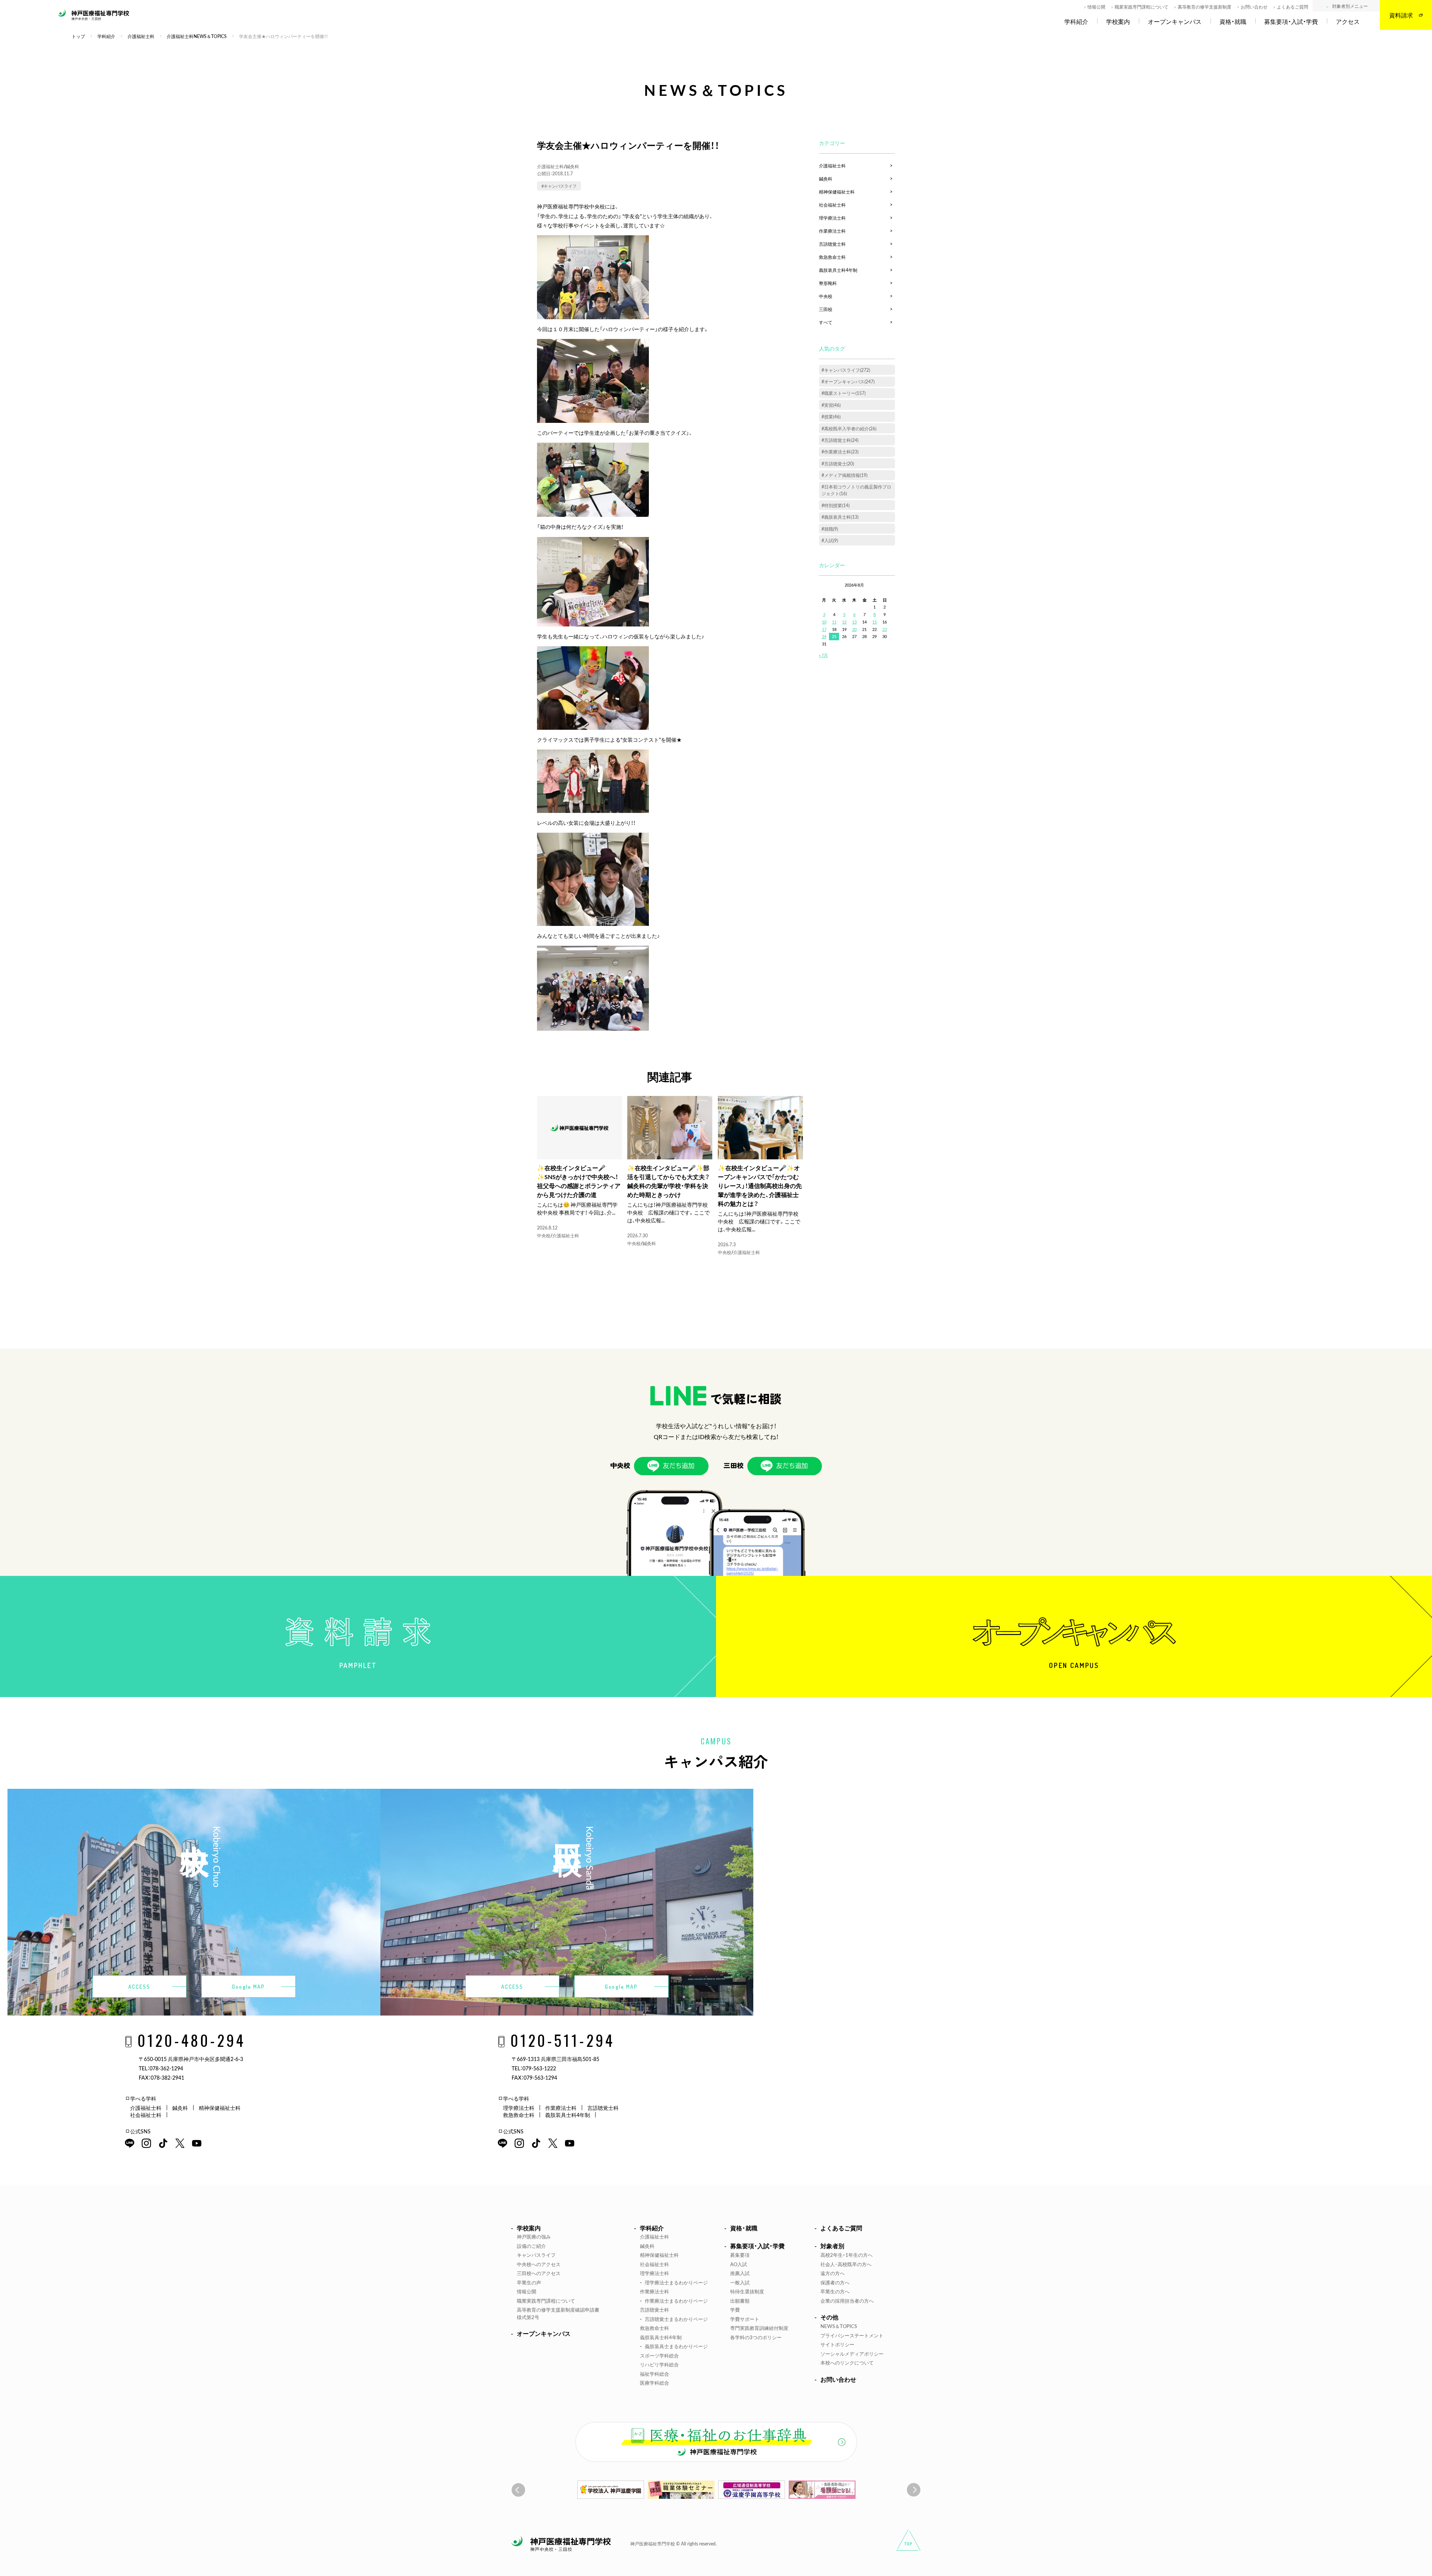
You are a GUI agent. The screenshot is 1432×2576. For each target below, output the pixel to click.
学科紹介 (1076, 22)
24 (824, 636)
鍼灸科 (572, 166)
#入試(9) (830, 540)
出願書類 (740, 2301)
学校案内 (1118, 22)
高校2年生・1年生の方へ (847, 2255)
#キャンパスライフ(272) (846, 370)
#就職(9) (830, 529)
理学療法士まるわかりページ (676, 2282)
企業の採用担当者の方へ (847, 2301)
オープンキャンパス (1175, 22)
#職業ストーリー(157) (844, 393)
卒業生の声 (529, 2282)
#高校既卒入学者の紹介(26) (849, 428)
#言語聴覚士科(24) (840, 440)
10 (824, 622)
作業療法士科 (832, 231)
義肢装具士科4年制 (838, 270)
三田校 (826, 309)
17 (824, 629)
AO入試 (739, 2264)
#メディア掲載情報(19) (844, 475)
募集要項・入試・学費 (1291, 22)
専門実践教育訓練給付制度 (759, 2328)
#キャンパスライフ (559, 186)
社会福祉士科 (832, 205)
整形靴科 (828, 283)
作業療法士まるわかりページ (676, 2301)
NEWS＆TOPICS (839, 2326)
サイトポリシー (837, 2344)
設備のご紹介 (531, 2246)
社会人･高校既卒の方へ (846, 2264)
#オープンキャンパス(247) (848, 381)
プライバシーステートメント (852, 2335)
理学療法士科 (832, 218)
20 (854, 629)
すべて (826, 322)
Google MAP (248, 1987)
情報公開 (1096, 7)
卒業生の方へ (835, 2291)
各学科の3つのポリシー (756, 2337)
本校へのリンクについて (847, 2363)
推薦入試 (740, 2273)
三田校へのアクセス (539, 2273)
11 (834, 622)
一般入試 (740, 2282)
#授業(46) (831, 417)
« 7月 (823, 655)
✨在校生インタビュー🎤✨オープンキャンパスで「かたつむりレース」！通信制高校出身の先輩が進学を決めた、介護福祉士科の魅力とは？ (760, 1185)
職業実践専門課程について (1141, 7)
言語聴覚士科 (832, 244)
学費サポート (745, 2319)
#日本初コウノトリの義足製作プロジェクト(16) (856, 490)
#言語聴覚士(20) (838, 464)
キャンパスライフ (536, 2255)
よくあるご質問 (1293, 7)
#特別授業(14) (836, 505)
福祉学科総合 (654, 2374)
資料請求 (1401, 15)
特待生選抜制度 (747, 2291)
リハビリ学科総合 (659, 2364)
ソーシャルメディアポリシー (852, 2354)
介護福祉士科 (550, 166)
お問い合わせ (1254, 7)
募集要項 (740, 2255)
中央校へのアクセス (539, 2264)
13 (854, 622)
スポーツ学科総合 (659, 2355)
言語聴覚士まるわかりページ (676, 2319)
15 (874, 622)
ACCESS (139, 1987)
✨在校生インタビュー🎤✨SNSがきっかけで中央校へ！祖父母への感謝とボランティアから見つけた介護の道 (579, 1181)
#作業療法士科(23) (840, 452)
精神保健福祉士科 (837, 192)
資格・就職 (1233, 22)
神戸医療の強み (534, 2236)
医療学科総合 (654, 2383)
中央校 (544, 1235)
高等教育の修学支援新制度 (1205, 7)
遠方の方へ (833, 2273)
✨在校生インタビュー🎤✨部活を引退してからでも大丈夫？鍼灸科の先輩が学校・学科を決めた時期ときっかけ (668, 1181)
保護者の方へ (835, 2282)
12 (844, 622)
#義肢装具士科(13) (840, 517)
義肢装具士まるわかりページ (676, 2346)
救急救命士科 (832, 257)
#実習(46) (831, 405)
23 (885, 629)
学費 (735, 2310)
